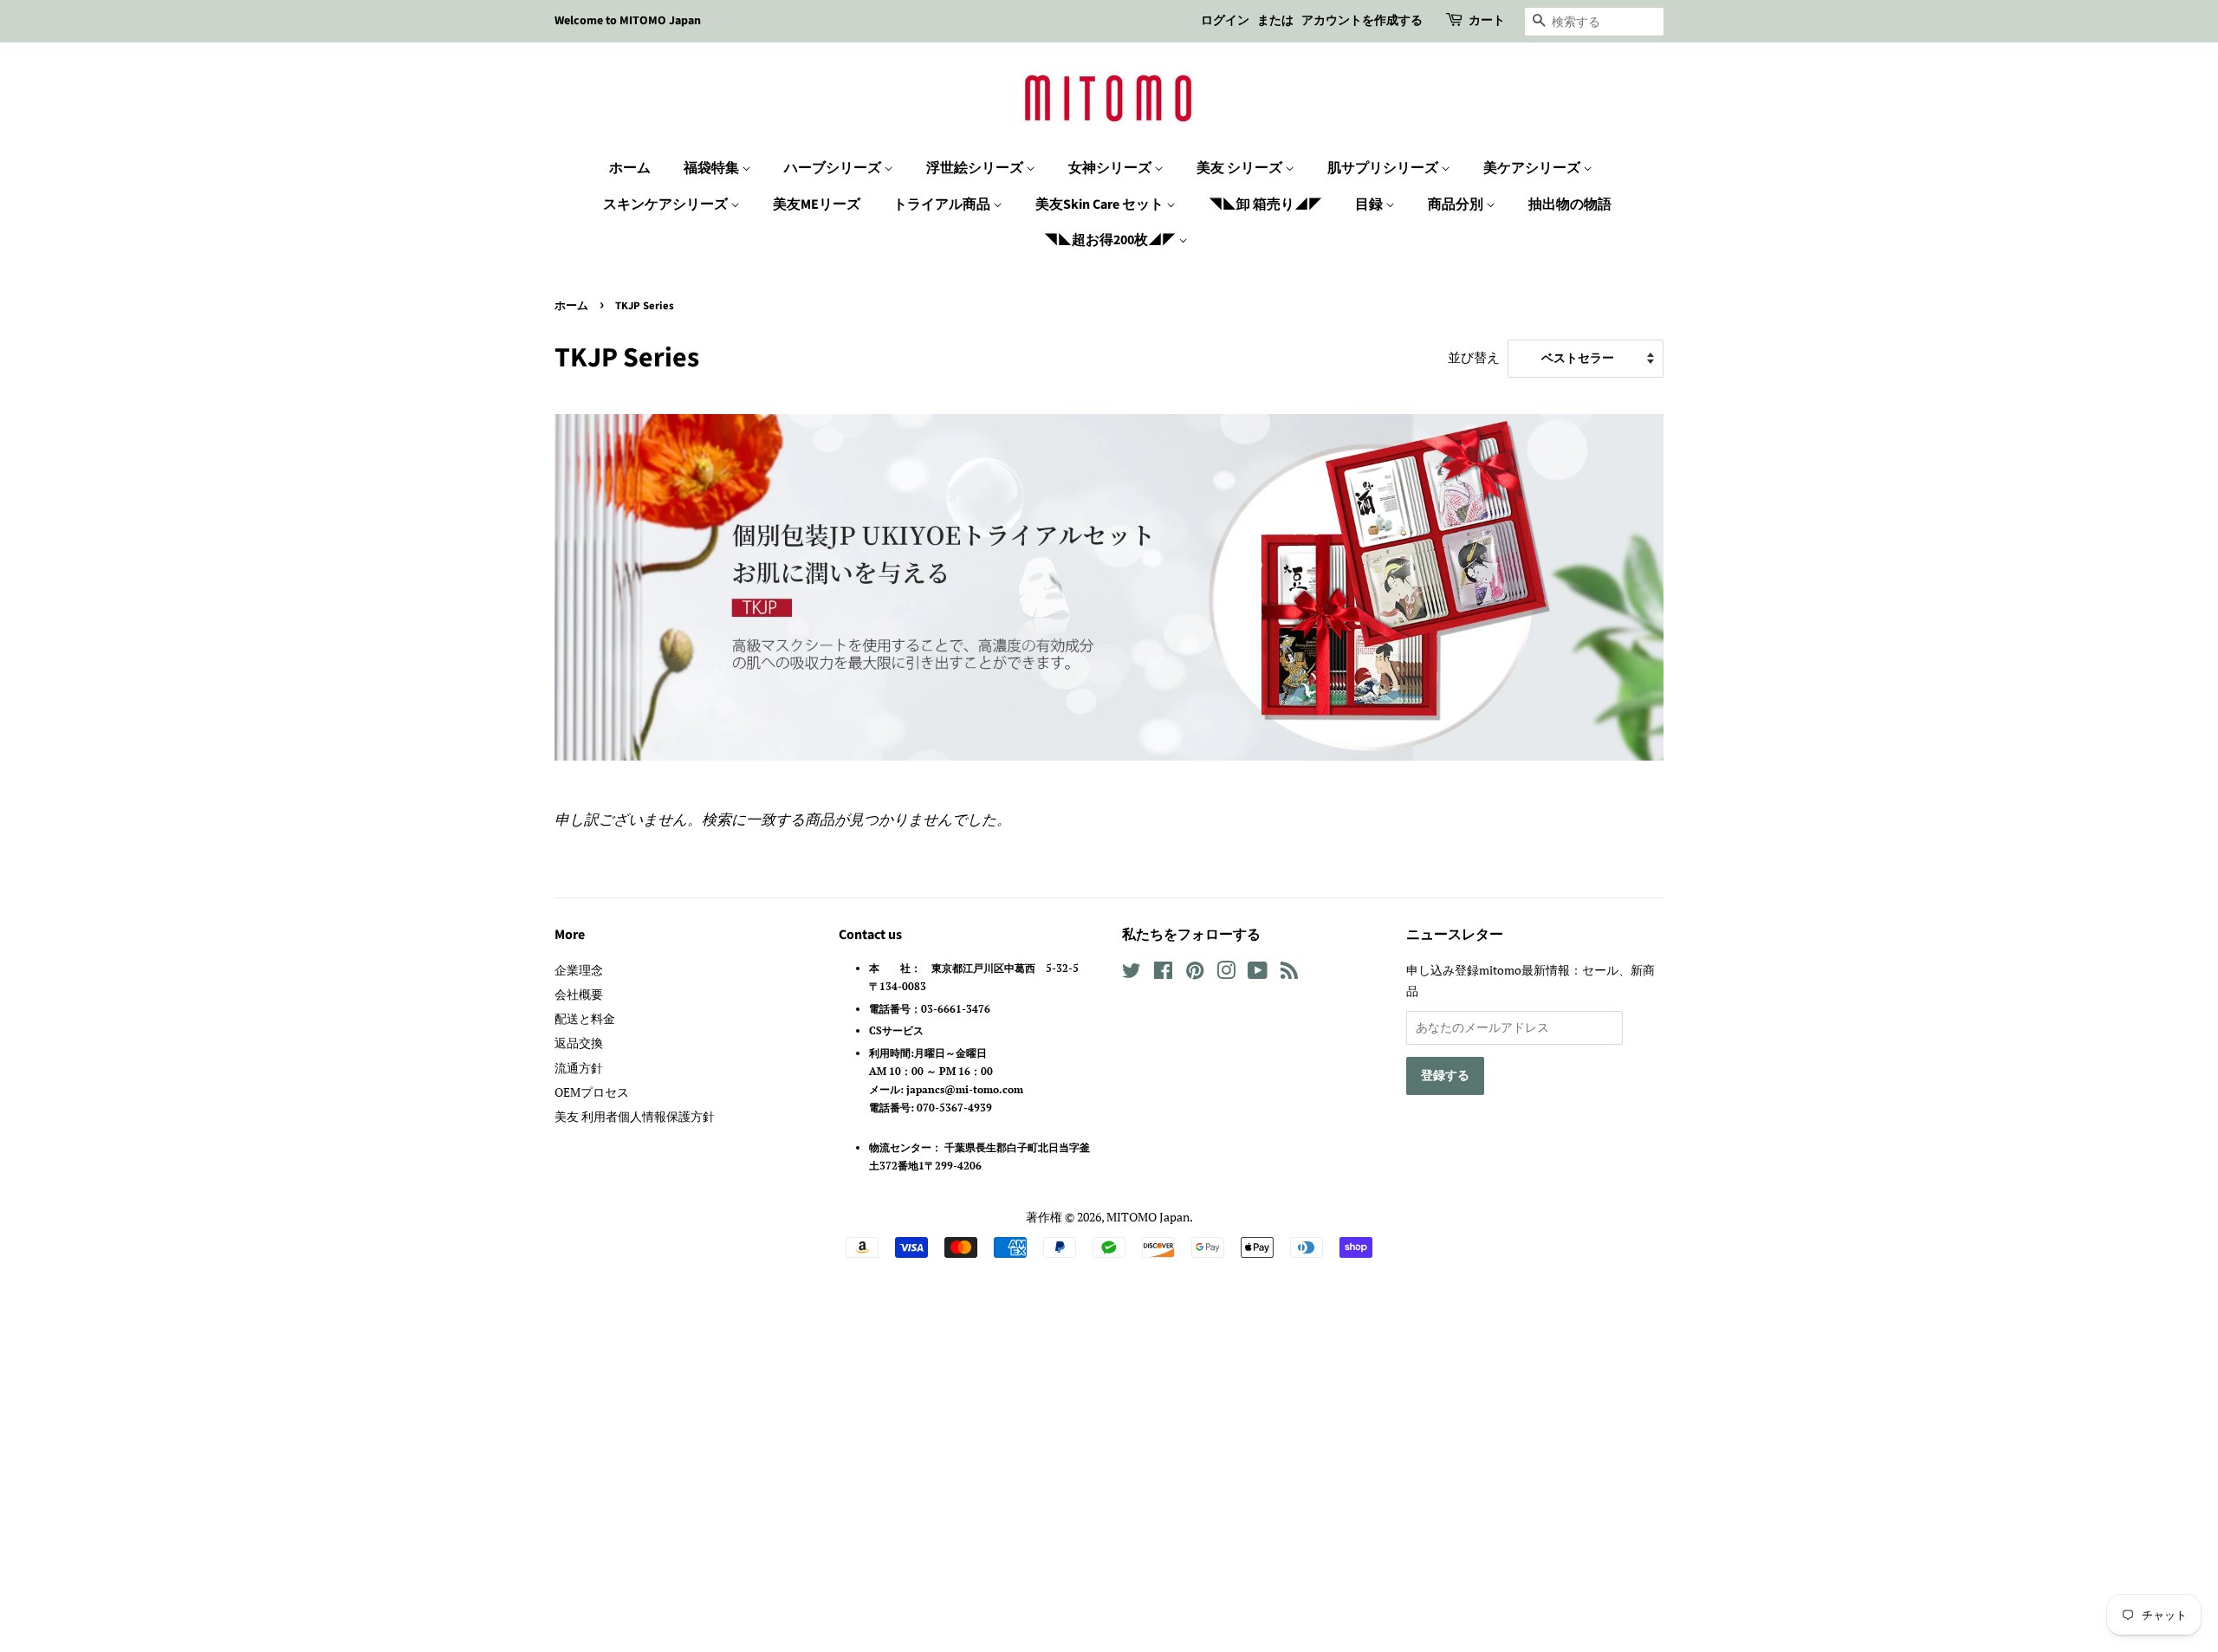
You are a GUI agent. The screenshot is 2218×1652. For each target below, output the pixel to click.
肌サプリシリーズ (1384, 168)
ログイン (1225, 21)
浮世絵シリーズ (976, 168)
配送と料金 (585, 1018)
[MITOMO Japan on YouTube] (1258, 973)
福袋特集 (713, 168)
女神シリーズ (1111, 168)
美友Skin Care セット (1101, 204)
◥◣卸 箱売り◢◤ (1265, 204)
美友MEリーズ (817, 204)
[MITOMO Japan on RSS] (1289, 973)
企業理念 (579, 970)
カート (1487, 21)
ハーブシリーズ (834, 168)
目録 (1370, 204)
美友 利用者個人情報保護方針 (635, 1116)
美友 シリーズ (1241, 168)
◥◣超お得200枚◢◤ (1111, 240)
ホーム (630, 168)
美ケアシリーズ (1533, 168)
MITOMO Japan (1148, 1217)
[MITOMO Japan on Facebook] (1163, 973)
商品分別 (1457, 204)
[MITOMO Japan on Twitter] (1132, 973)
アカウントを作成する (1362, 21)
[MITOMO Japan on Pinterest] (1195, 973)
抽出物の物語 (1570, 204)
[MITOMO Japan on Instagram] (1226, 973)
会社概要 (579, 994)
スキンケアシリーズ (667, 204)
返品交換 (579, 1043)
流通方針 (579, 1068)
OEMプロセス (592, 1092)
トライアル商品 (943, 204)
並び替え (1474, 357)
